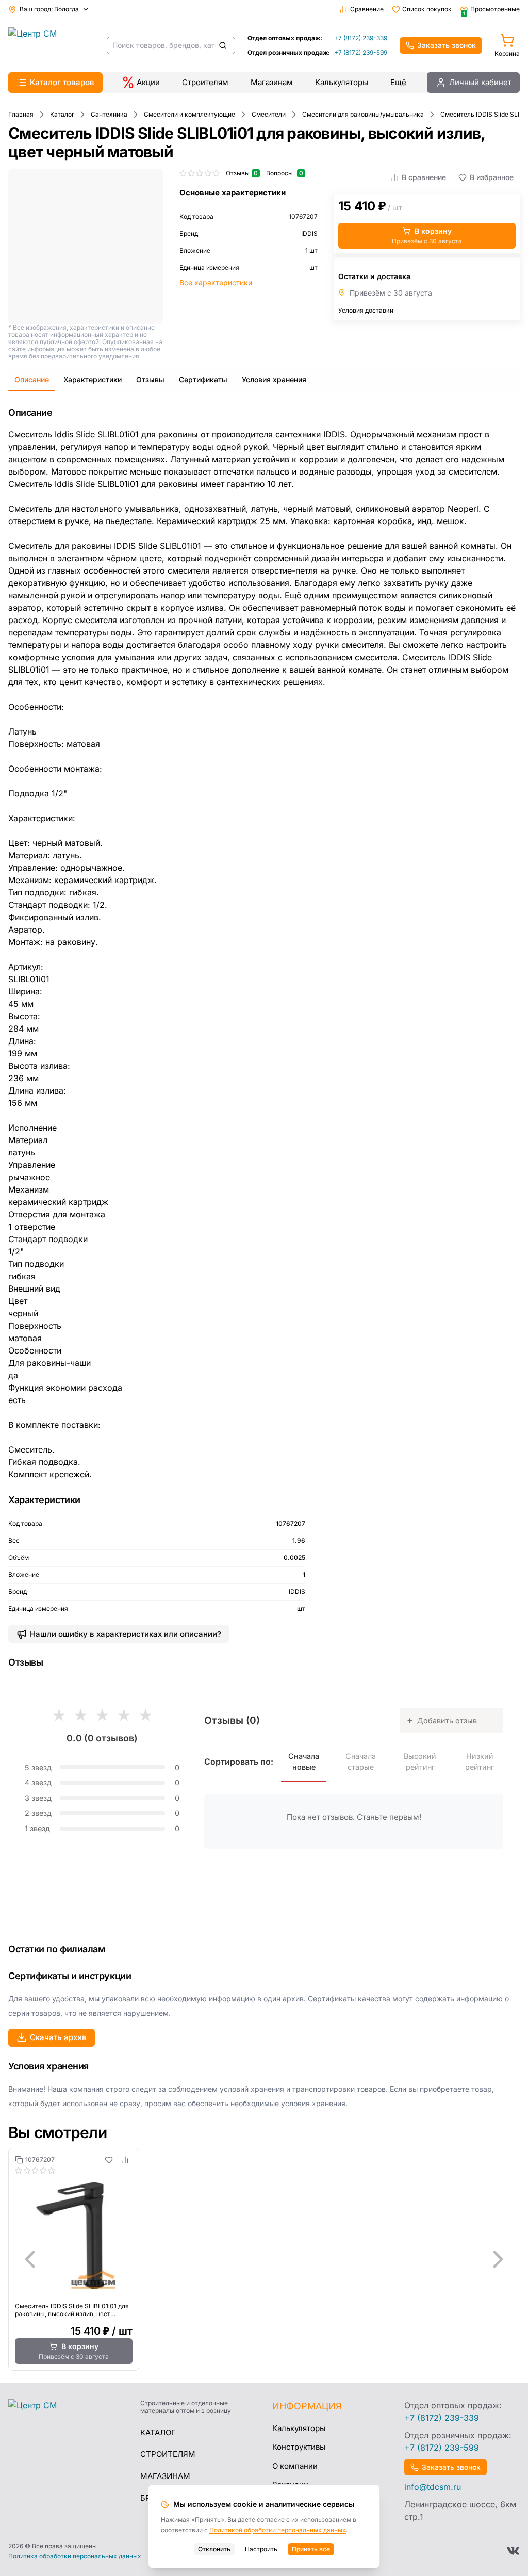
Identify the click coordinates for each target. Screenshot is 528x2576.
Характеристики (93, 379)
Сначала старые (361, 1762)
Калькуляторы (342, 82)
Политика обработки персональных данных (75, 2556)
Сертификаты (203, 379)
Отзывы (150, 379)
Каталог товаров (62, 82)
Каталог (158, 2432)
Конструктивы (299, 2447)
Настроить (261, 2549)
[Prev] (30, 2259)
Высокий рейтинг (420, 1762)
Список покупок (427, 9)
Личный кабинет (480, 82)
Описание (32, 379)
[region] (264, 2259)
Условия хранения (274, 379)
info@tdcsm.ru (433, 2487)
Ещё (398, 82)
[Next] (498, 2259)
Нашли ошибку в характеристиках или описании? (126, 1634)
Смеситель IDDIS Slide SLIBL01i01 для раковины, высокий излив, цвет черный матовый (72, 2310)
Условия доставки (366, 310)
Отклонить (214, 2549)
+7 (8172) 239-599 (361, 52)
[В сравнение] (125, 2160)
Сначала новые (304, 1762)
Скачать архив (58, 2037)
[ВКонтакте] (513, 2551)
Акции (148, 82)
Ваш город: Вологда (49, 9)
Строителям (205, 82)
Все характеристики (216, 282)
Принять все (311, 2549)
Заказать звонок (447, 45)
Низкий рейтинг (480, 1762)
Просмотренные (491, 9)
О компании (295, 2466)
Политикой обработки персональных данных (278, 2530)
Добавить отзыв (442, 1720)
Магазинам (272, 82)
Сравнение (367, 9)
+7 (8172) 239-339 (361, 38)
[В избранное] (109, 2160)
